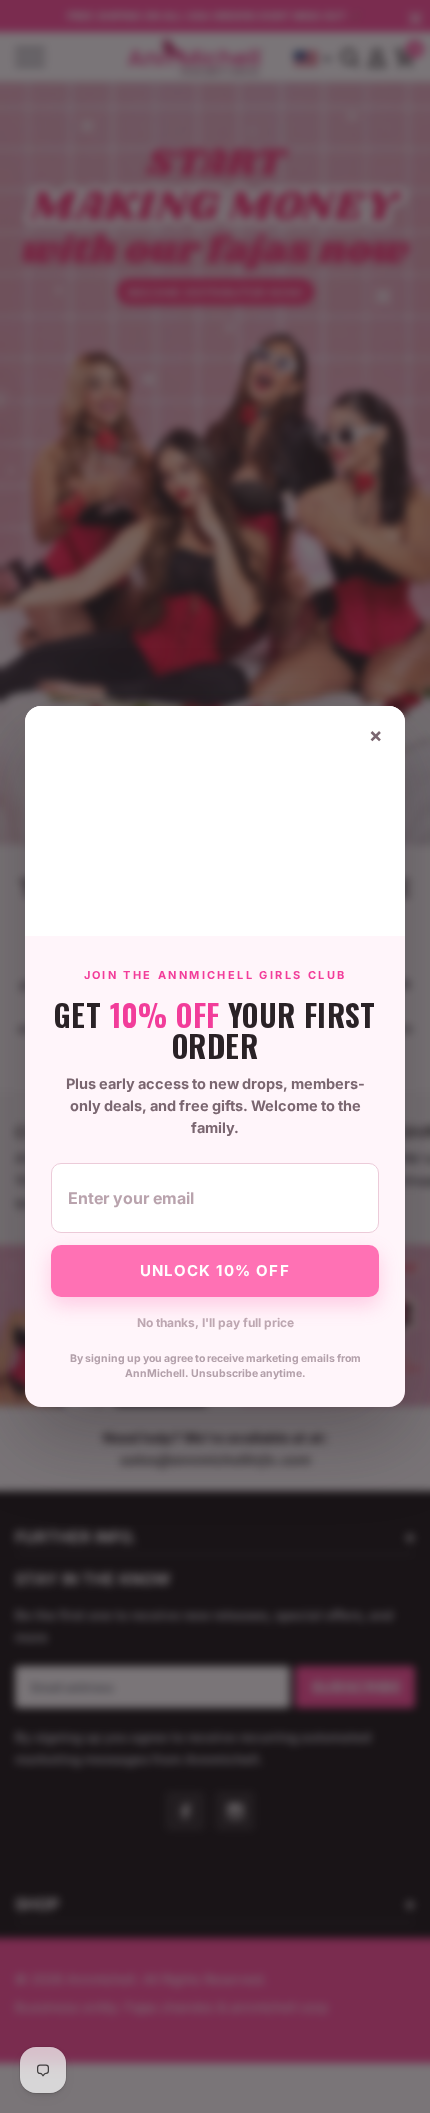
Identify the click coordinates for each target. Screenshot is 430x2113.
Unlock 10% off (215, 1270)
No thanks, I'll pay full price (215, 1322)
